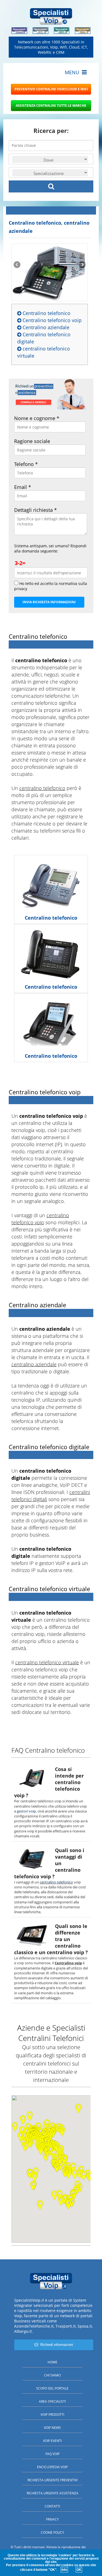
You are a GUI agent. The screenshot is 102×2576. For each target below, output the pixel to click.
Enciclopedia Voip (52, 2467)
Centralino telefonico (46, 313)
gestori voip (26, 1811)
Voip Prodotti (52, 2415)
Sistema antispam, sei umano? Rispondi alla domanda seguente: (50, 548)
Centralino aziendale (45, 327)
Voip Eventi (52, 2441)
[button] (68, 2204)
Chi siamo (52, 2375)
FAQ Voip (52, 2454)
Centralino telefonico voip (51, 320)
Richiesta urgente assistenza (52, 2493)
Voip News (52, 2428)
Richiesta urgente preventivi (52, 2480)
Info (64, 2570)
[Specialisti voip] (51, 16)
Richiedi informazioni (55, 2345)
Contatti (52, 2506)
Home (52, 2362)
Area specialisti (52, 2401)
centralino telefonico (34, 703)
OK (79, 2570)
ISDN (29, 1492)
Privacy (52, 2519)
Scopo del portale (52, 2388)
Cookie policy (52, 2532)
